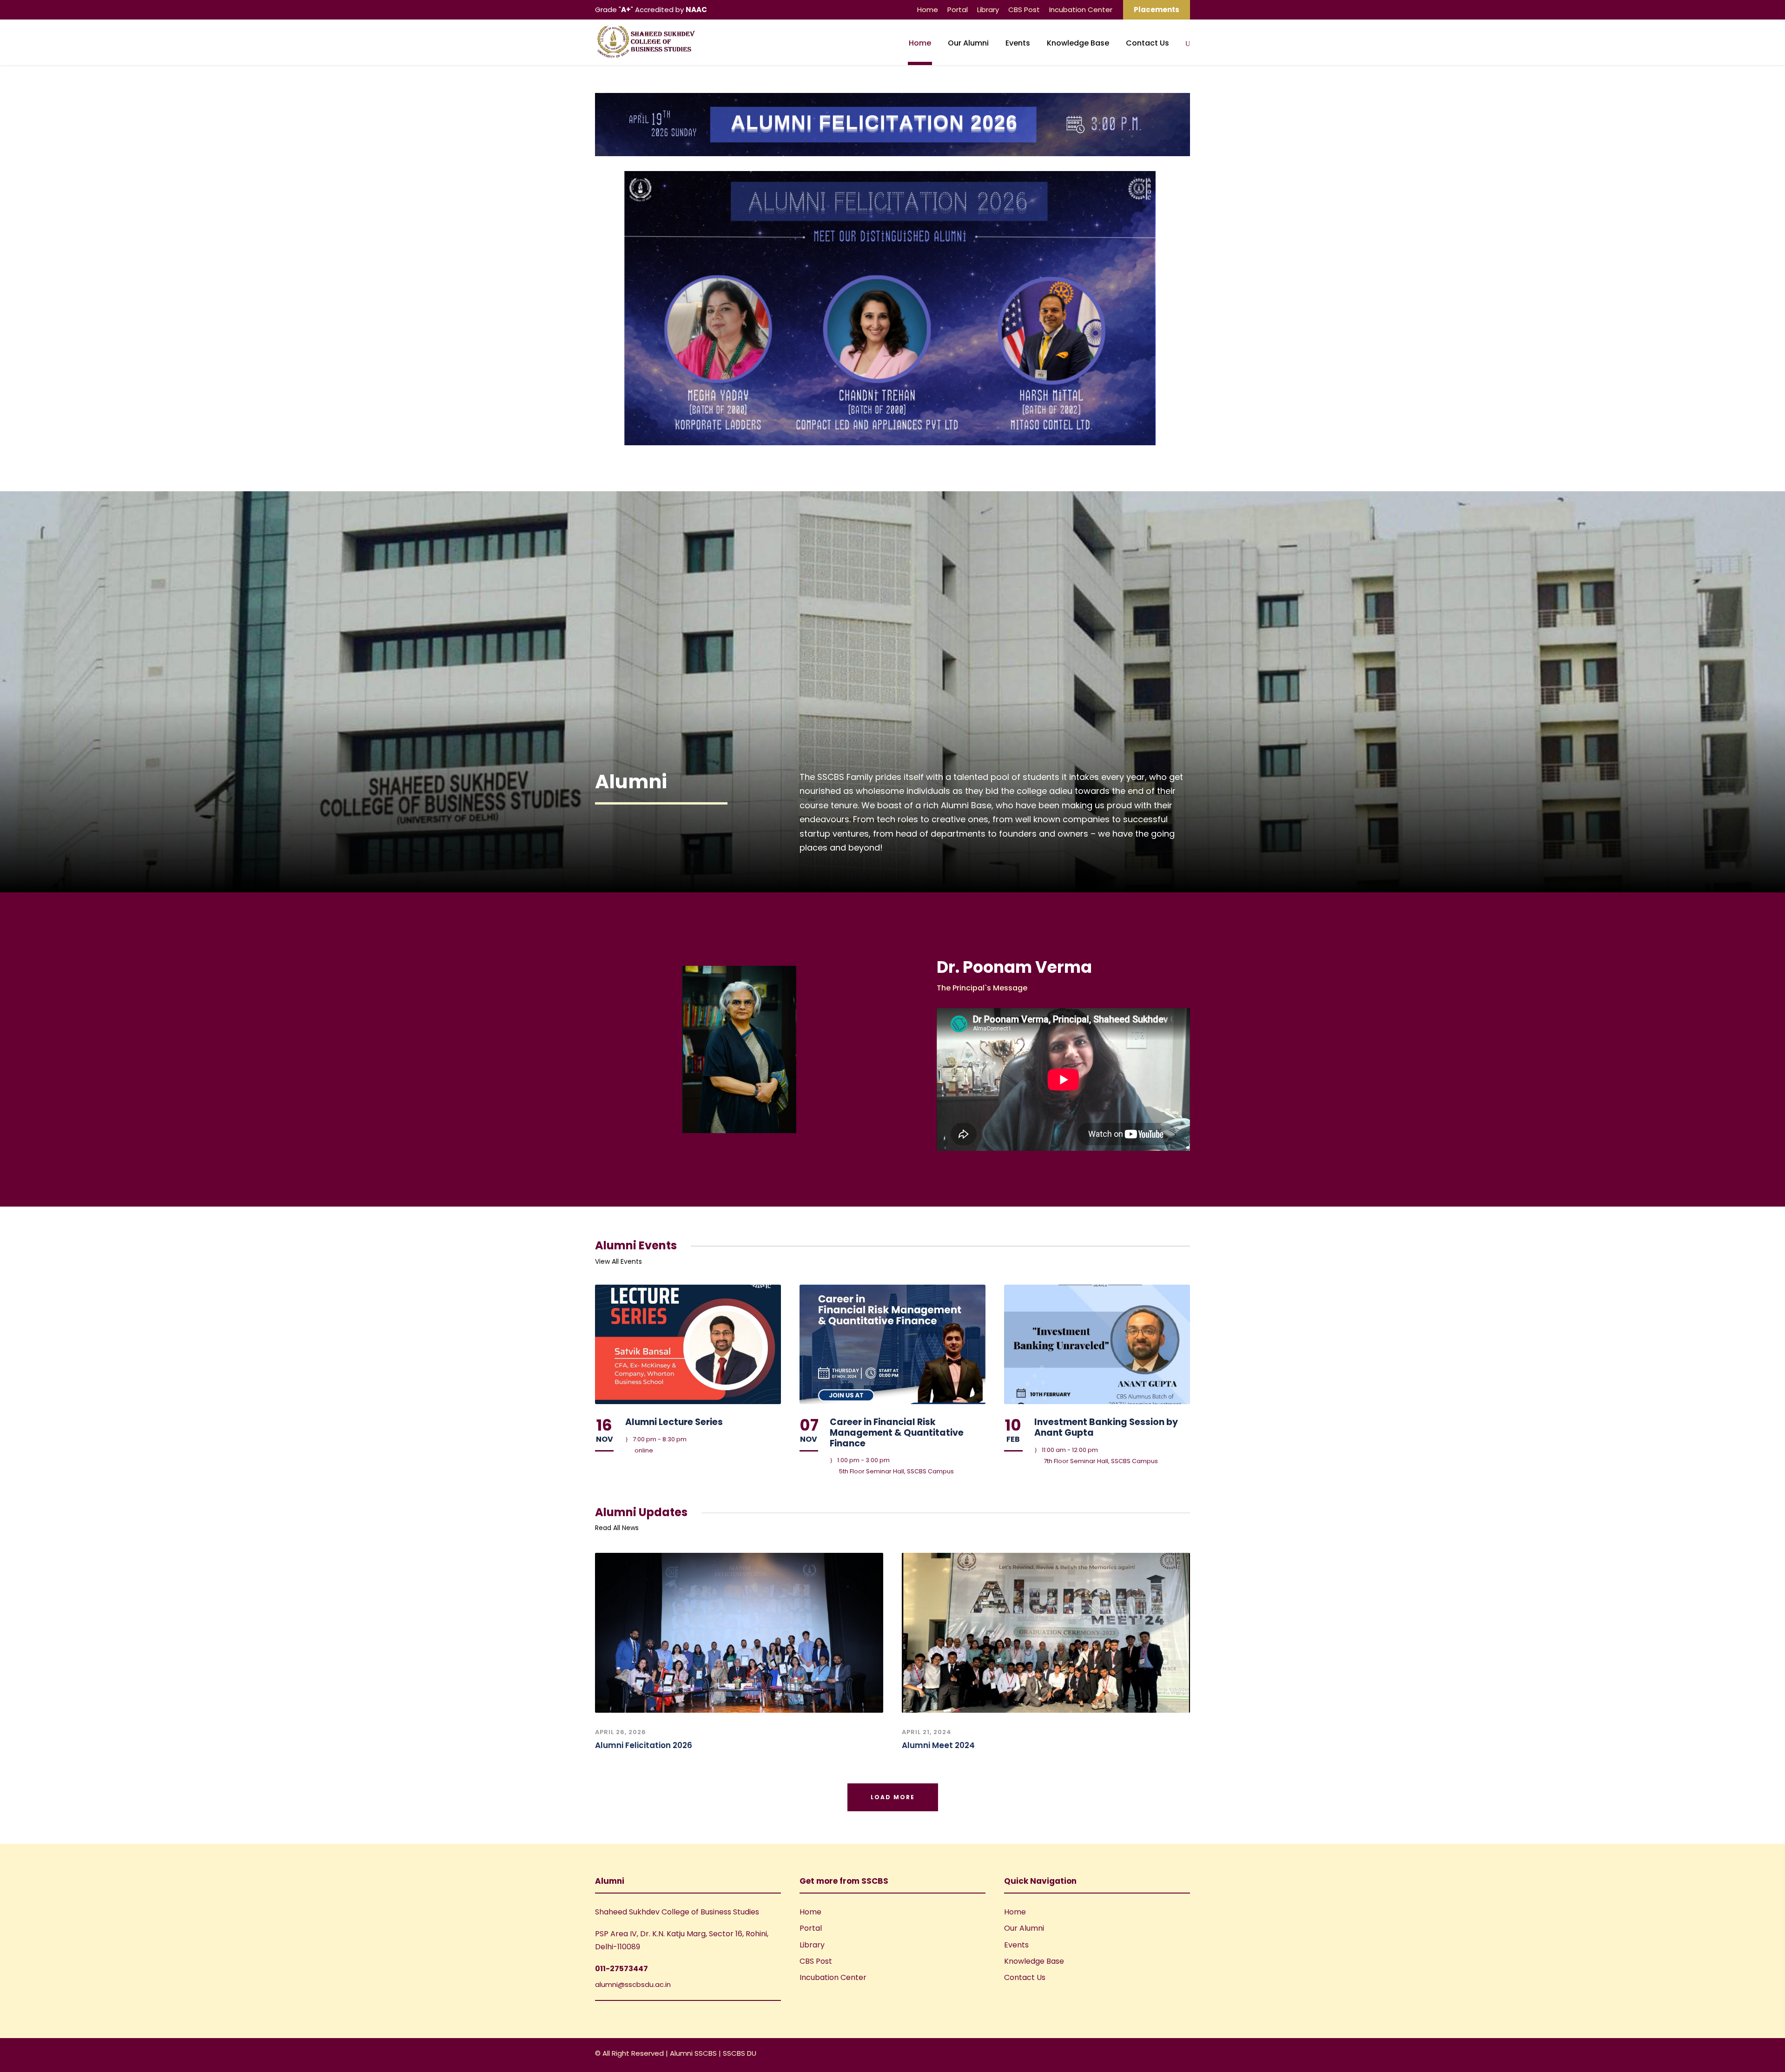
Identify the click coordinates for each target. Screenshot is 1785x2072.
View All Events (618, 1261)
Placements (1157, 10)
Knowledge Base (1078, 43)
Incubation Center (1081, 10)
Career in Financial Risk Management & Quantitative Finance (897, 1433)
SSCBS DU (740, 2053)
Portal (958, 10)
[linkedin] (1170, 2055)
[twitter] (1187, 2055)
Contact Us (1147, 43)
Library (988, 10)
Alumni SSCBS (694, 2053)
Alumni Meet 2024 (938, 1745)
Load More (893, 1797)
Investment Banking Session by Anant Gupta (1106, 1427)
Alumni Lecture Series (674, 1422)
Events (1018, 43)
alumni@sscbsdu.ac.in (633, 1984)
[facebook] (1154, 2055)
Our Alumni (968, 43)
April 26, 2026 (621, 1732)
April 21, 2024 (927, 1732)
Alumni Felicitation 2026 (644, 1745)
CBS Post (1024, 10)
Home (928, 10)
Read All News (617, 1528)
